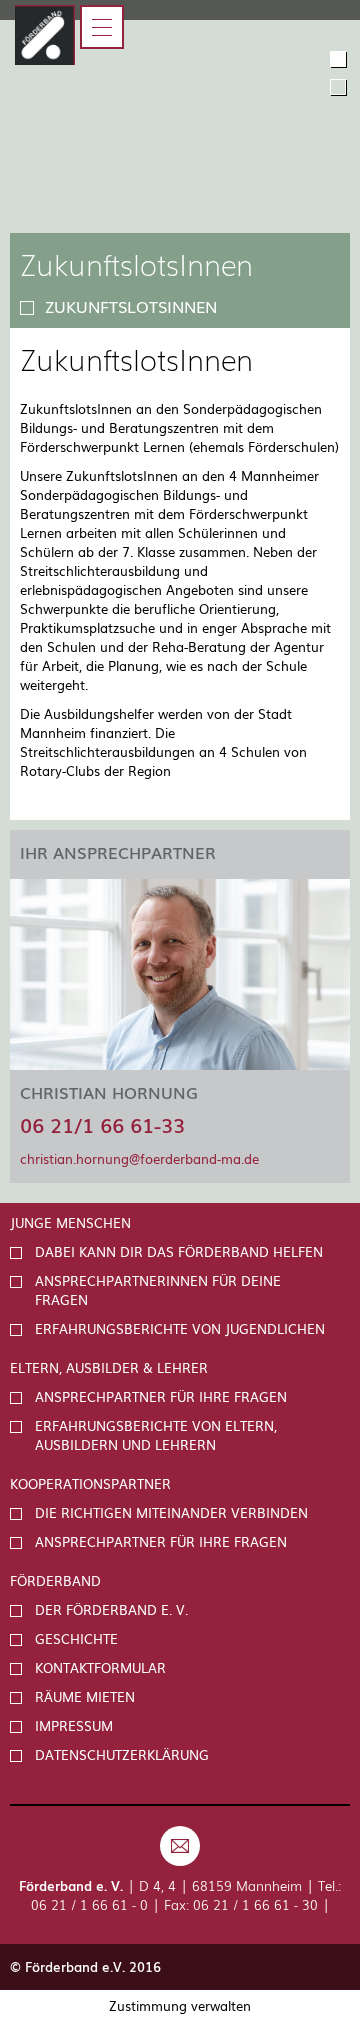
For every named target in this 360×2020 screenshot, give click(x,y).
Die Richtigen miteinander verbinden (171, 1512)
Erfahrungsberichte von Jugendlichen (180, 1328)
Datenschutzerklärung (122, 1754)
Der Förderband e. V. (111, 1609)
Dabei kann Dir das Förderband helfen (179, 1251)
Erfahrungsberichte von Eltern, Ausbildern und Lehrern (156, 1435)
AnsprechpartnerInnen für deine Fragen (158, 1290)
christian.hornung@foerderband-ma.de (139, 1158)
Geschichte (76, 1638)
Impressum (74, 1725)
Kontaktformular (100, 1667)
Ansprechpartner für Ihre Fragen (161, 1396)
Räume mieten (85, 1696)
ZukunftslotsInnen (131, 306)
